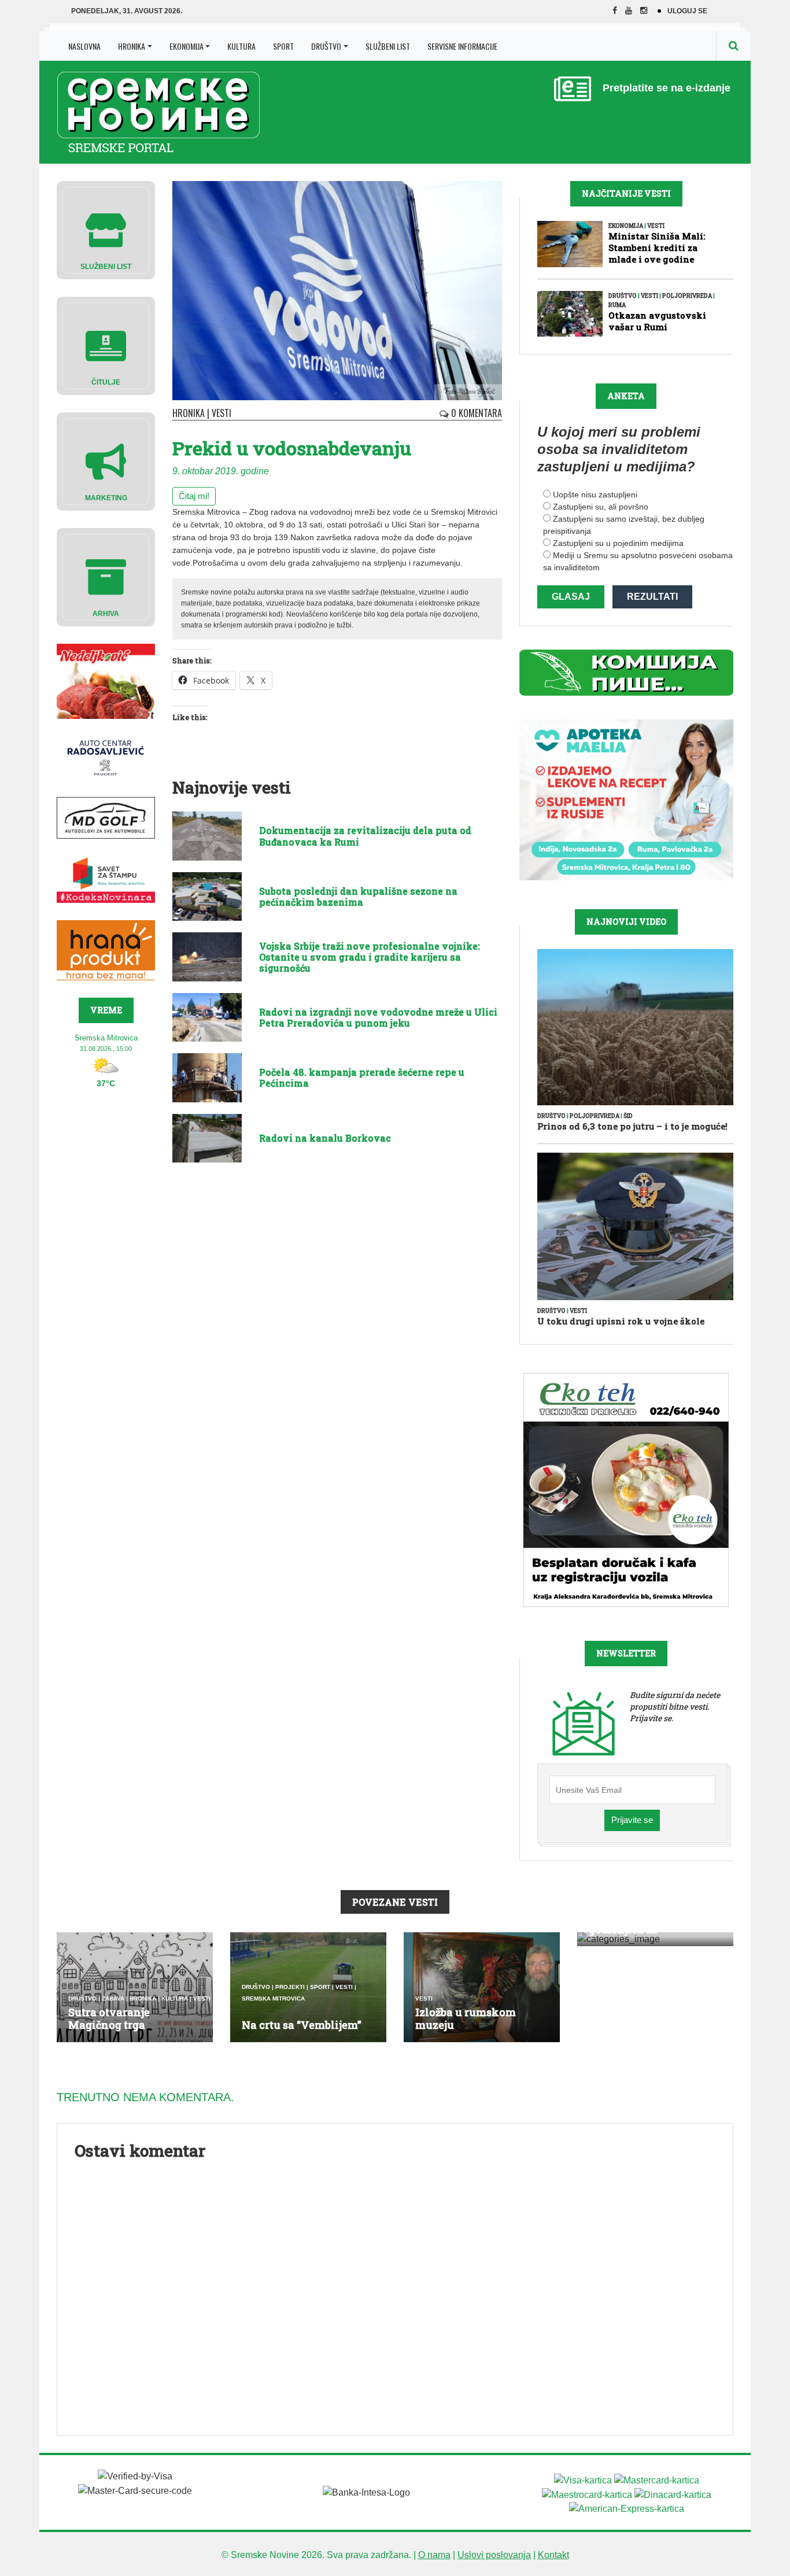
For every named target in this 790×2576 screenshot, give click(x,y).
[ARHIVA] (106, 576)
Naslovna (84, 46)
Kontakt (553, 2555)
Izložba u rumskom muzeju (466, 2018)
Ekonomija (187, 46)
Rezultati (652, 597)
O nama (434, 2555)
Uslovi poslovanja (494, 2555)
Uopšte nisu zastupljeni (595, 494)
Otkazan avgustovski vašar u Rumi (657, 321)
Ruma (617, 305)
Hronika (132, 46)
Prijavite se (632, 1820)
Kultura (241, 46)
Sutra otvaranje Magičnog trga (109, 2018)
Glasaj (571, 597)
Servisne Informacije (462, 46)
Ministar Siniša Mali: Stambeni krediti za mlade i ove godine (657, 248)
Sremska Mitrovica (273, 1999)
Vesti (222, 413)
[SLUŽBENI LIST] (106, 229)
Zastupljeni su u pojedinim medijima (618, 543)
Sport (283, 46)
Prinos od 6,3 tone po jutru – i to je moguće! (632, 1126)
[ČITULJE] (106, 345)
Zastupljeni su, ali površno (601, 507)
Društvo (326, 46)
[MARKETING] (106, 461)
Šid (628, 1116)
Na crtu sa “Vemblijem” (302, 2025)
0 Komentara (475, 413)
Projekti (290, 1987)
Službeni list (388, 46)
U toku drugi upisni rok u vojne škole (621, 1321)
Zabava (113, 1999)
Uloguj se (687, 11)
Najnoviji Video (626, 922)
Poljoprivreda (687, 296)
